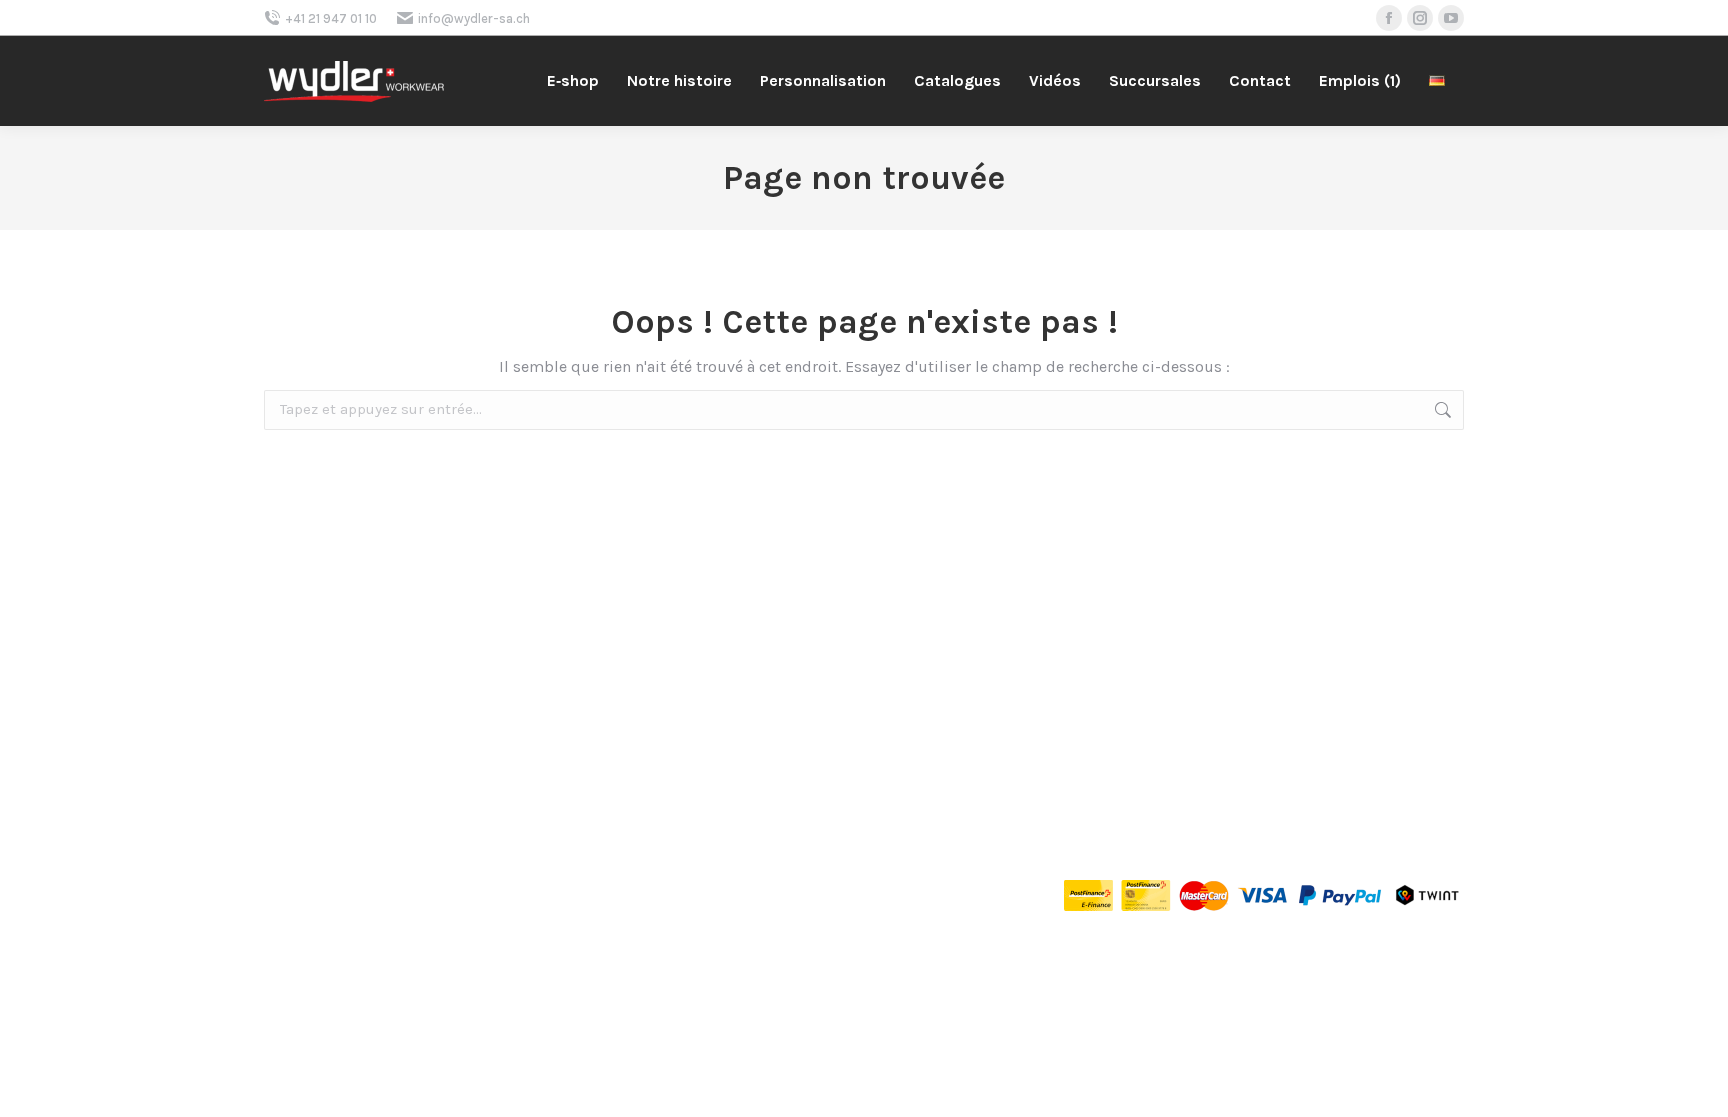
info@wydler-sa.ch (474, 18)
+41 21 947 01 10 (331, 18)
